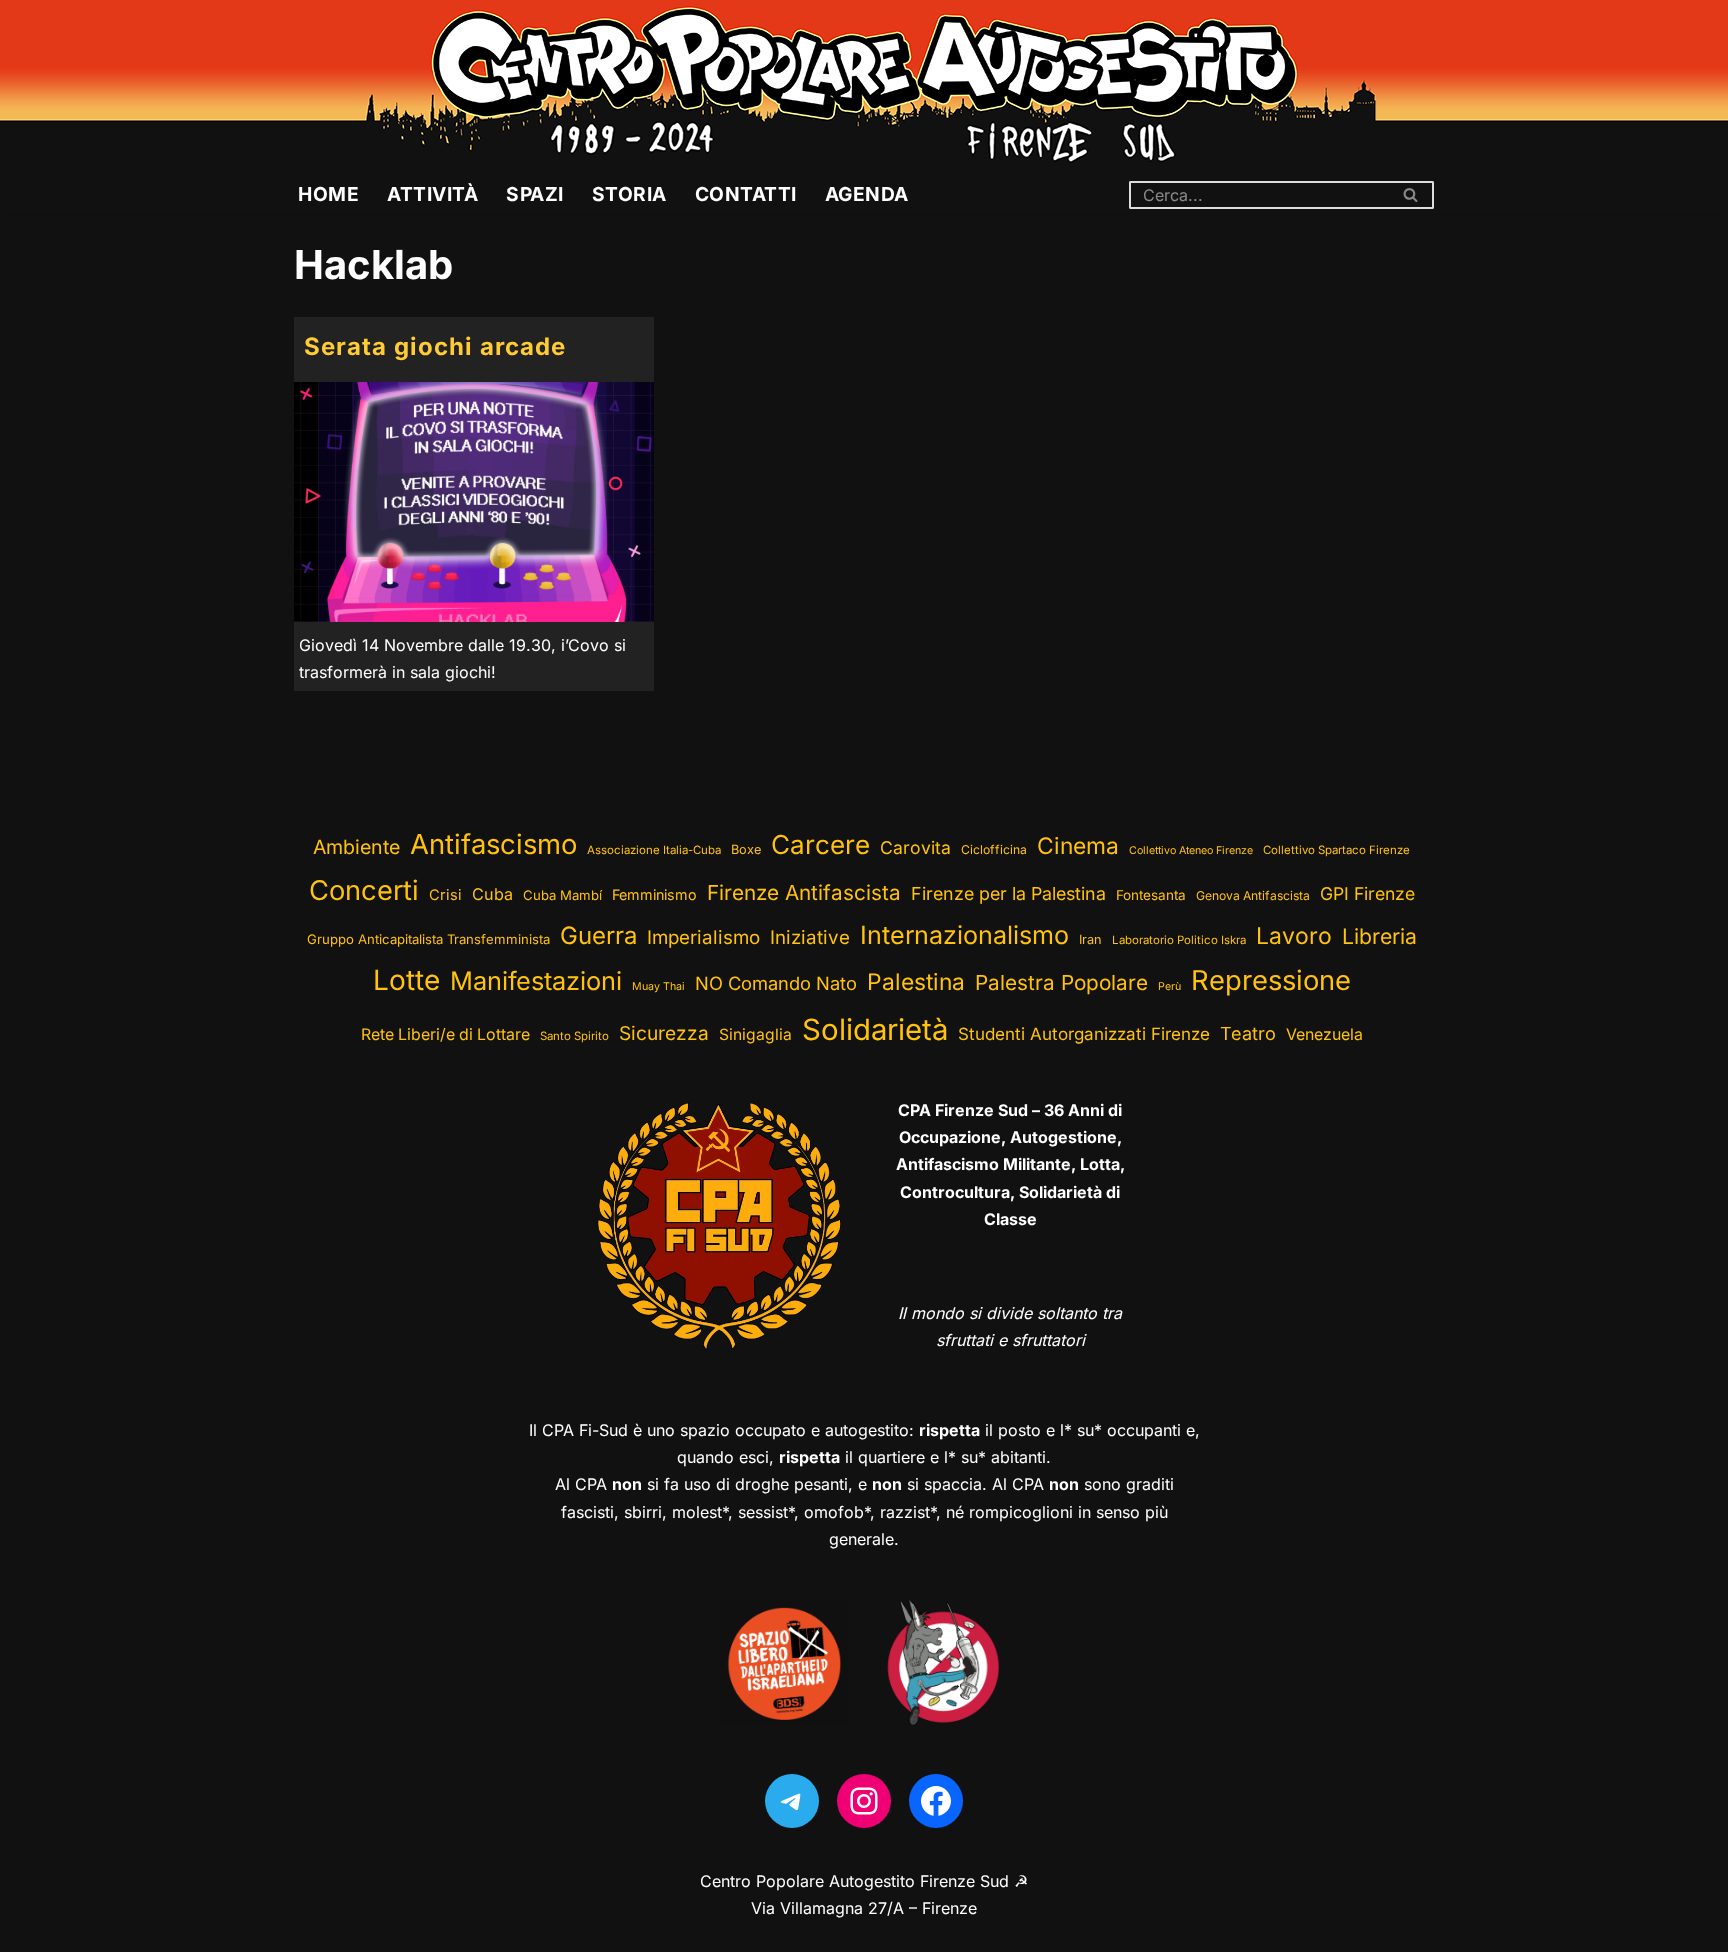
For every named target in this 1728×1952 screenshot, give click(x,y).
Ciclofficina (994, 849)
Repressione (1271, 980)
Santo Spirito (574, 1036)
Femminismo (654, 894)
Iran (1090, 939)
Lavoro (1294, 936)
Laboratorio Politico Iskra (1179, 940)
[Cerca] (1411, 195)
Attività (432, 194)
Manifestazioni (536, 980)
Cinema (1078, 845)
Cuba (492, 894)
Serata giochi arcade (435, 346)
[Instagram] (864, 1801)
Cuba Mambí (562, 895)
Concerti (364, 890)
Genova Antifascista (1253, 895)
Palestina (916, 981)
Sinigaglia (755, 1034)
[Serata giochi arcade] (474, 502)
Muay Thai (658, 986)
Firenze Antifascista (804, 892)
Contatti (746, 194)
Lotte (406, 980)
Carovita (915, 847)
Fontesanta (1151, 895)
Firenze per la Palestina (1008, 893)
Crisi (445, 895)
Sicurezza (664, 1033)
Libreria (1379, 936)
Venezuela (1324, 1034)
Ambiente (356, 847)
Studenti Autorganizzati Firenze (1084, 1034)
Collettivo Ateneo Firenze (1191, 850)
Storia (629, 194)
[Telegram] (792, 1801)
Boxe (746, 849)
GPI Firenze (1367, 893)
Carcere (820, 844)
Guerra (598, 935)
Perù (1169, 986)
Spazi (535, 194)
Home (328, 194)
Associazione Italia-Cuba (654, 850)
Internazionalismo (964, 935)
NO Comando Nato (776, 983)
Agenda (867, 194)
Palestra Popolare (1061, 982)
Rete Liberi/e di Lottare (445, 1034)
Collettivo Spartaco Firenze (1336, 850)
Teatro (1248, 1033)
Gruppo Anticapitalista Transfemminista (428, 939)
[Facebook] (936, 1801)
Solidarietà (875, 1029)
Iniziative (810, 937)
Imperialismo (703, 937)
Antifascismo (493, 844)
